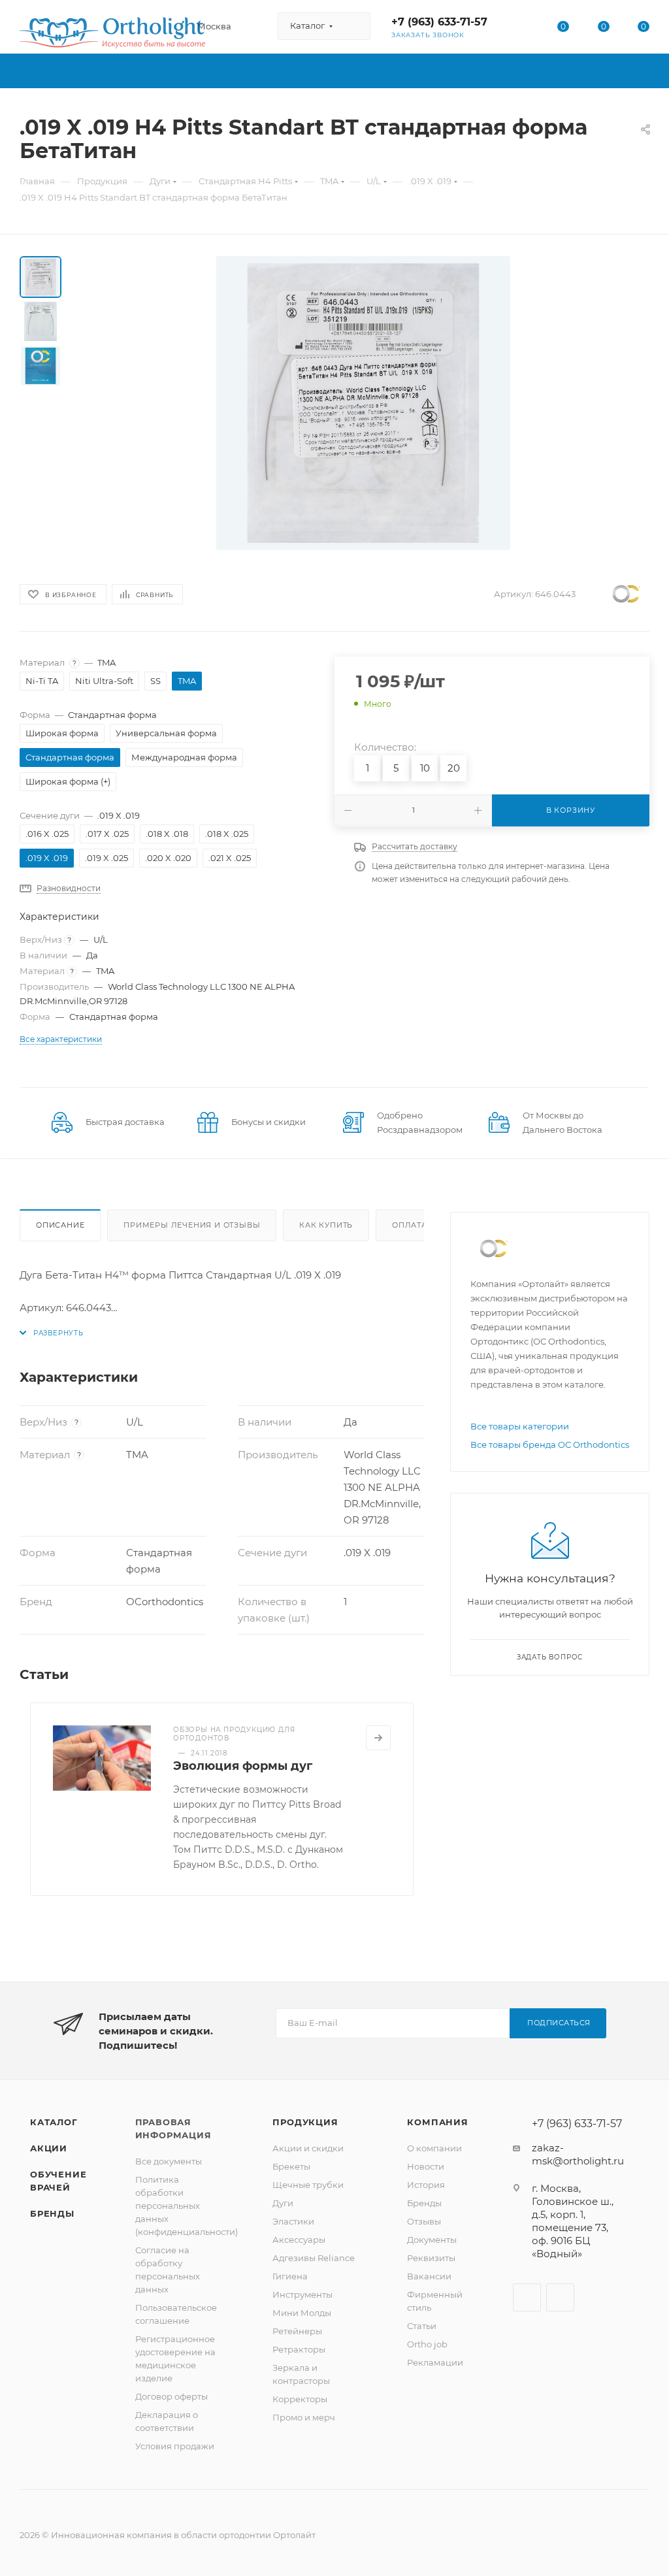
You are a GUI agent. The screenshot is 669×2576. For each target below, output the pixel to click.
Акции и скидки (308, 2148)
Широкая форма (62, 733)
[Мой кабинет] (523, 29)
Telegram (560, 2297)
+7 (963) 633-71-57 (439, 22)
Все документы (169, 2161)
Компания (437, 2122)
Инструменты (302, 2294)
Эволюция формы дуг (243, 1766)
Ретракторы (299, 2349)
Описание (60, 1225)
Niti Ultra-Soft (104, 681)
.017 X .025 (107, 834)
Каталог (54, 2122)
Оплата (410, 1225)
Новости (426, 2166)
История (426, 2185)
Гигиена (290, 2276)
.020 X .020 (168, 858)
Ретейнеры (297, 2331)
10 (425, 768)
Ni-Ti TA (42, 681)
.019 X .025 (106, 858)
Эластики (293, 2221)
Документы (432, 2240)
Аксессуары (299, 2240)
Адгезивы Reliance (314, 2258)
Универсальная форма (166, 733)
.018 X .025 (227, 834)
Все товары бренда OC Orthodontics (550, 1444)
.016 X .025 (47, 834)
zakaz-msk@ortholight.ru (578, 2154)
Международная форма (184, 757)
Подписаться (559, 2023)
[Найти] (354, 26)
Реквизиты (431, 2258)
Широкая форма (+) (68, 781)
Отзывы (424, 2221)
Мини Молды (302, 2313)
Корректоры (300, 2399)
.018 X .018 (167, 834)
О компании (434, 2148)
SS (155, 681)
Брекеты (291, 2166)
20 (454, 768)
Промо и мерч (304, 2417)
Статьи (422, 2326)
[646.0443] (363, 403)
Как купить (326, 1225)
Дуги (283, 2203)
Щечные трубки (308, 2185)
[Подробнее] (378, 1738)
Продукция (305, 2122)
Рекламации (435, 2362)
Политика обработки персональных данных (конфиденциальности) (187, 2206)
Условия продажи (175, 2446)
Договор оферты (171, 2396)
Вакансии (429, 2276)
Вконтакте (527, 2297)
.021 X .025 (230, 858)
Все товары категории (520, 1426)
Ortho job (427, 2344)
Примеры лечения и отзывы (192, 1225)
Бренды (52, 2213)
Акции (49, 2148)
